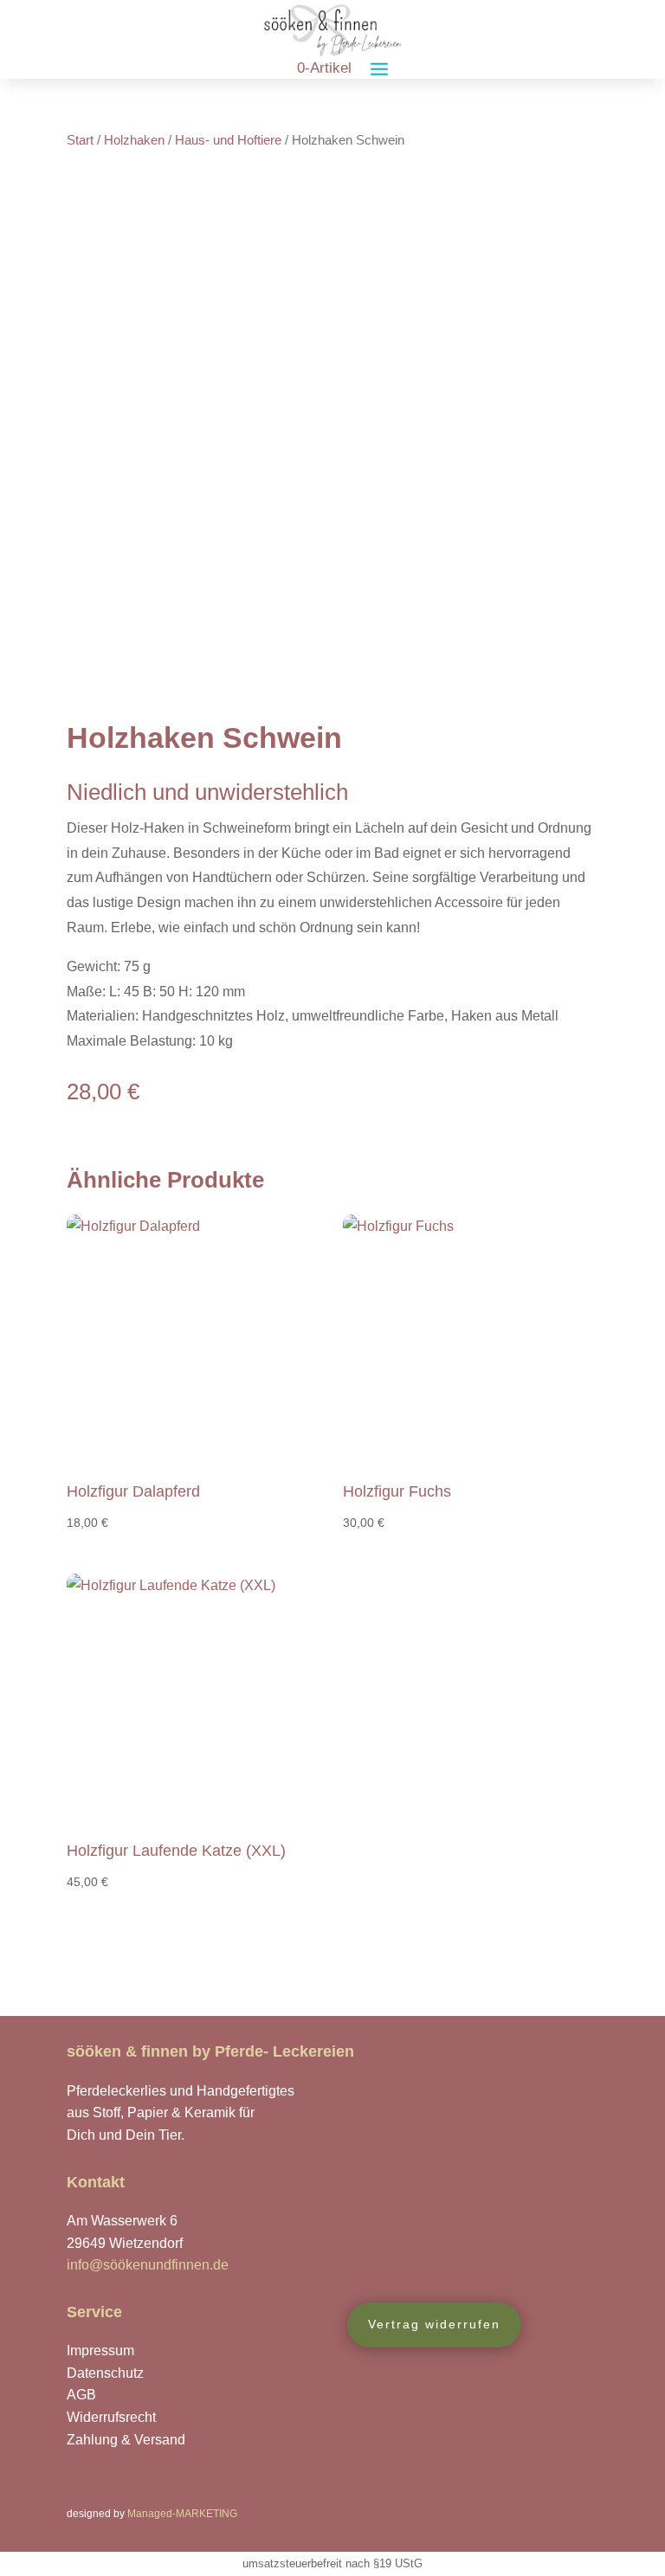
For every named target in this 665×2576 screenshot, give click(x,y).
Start (80, 140)
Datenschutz (105, 2373)
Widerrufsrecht (111, 2417)
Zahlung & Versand (126, 2440)
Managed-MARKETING (182, 2514)
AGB (81, 2395)
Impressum (100, 2351)
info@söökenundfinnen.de (148, 2265)
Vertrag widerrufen (434, 2324)
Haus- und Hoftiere (228, 140)
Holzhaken (134, 140)
